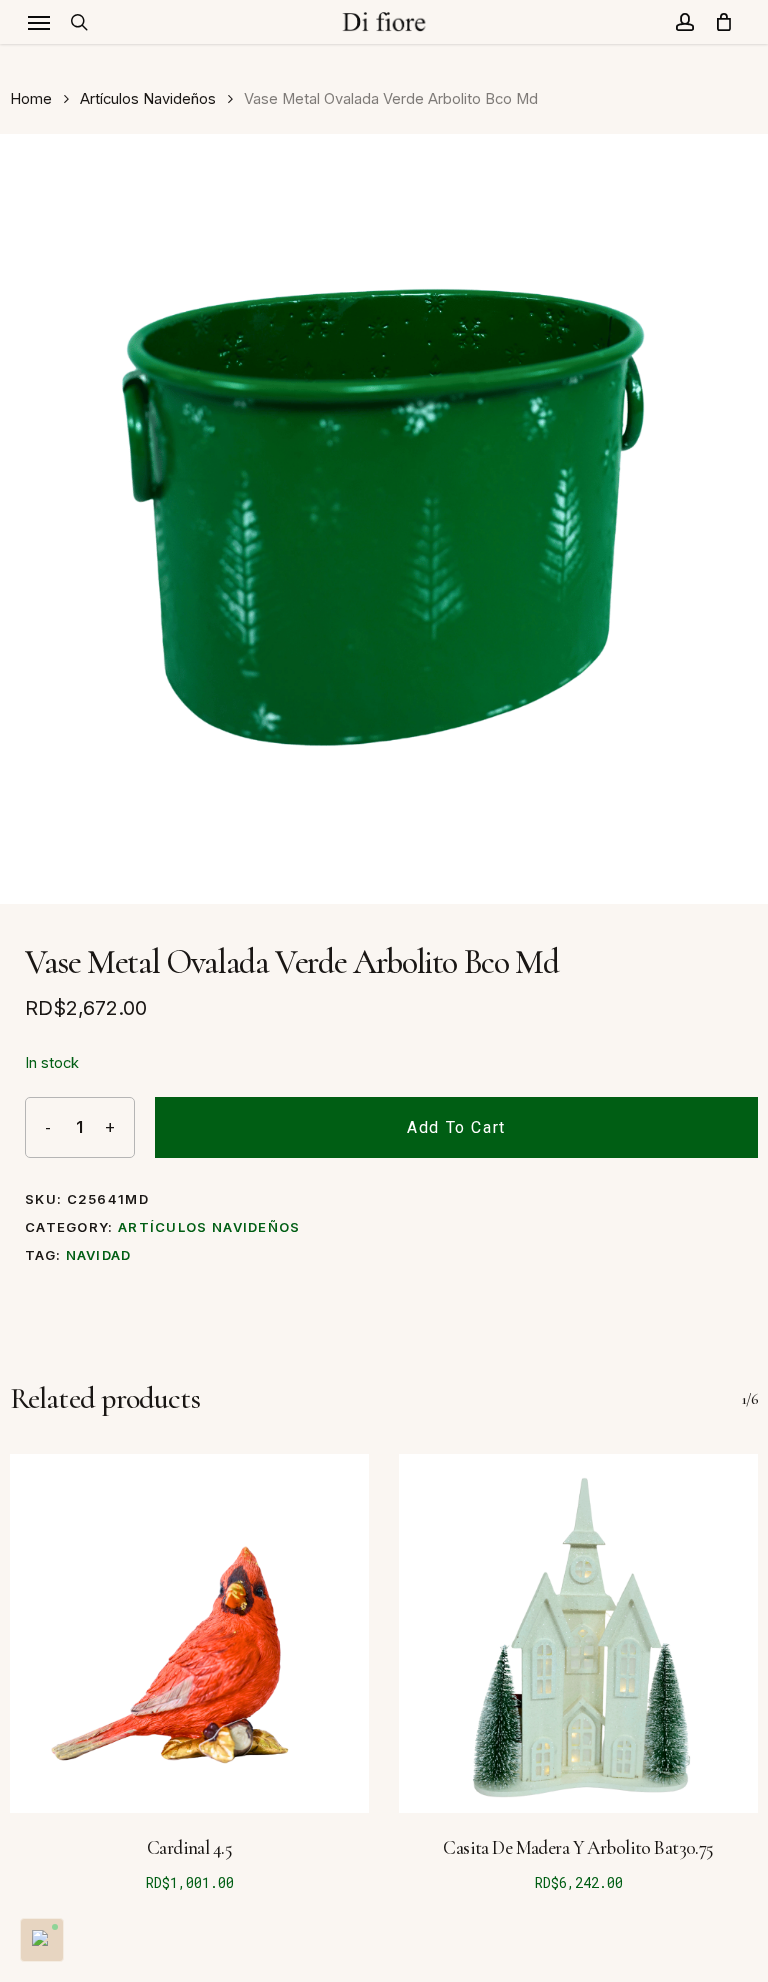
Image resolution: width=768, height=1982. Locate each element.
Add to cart (456, 1127)
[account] (685, 22)
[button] (39, 22)
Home (31, 99)
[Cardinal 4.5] (189, 1633)
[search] (79, 22)
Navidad (99, 1255)
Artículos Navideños (148, 99)
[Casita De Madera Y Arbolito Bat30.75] (578, 1633)
